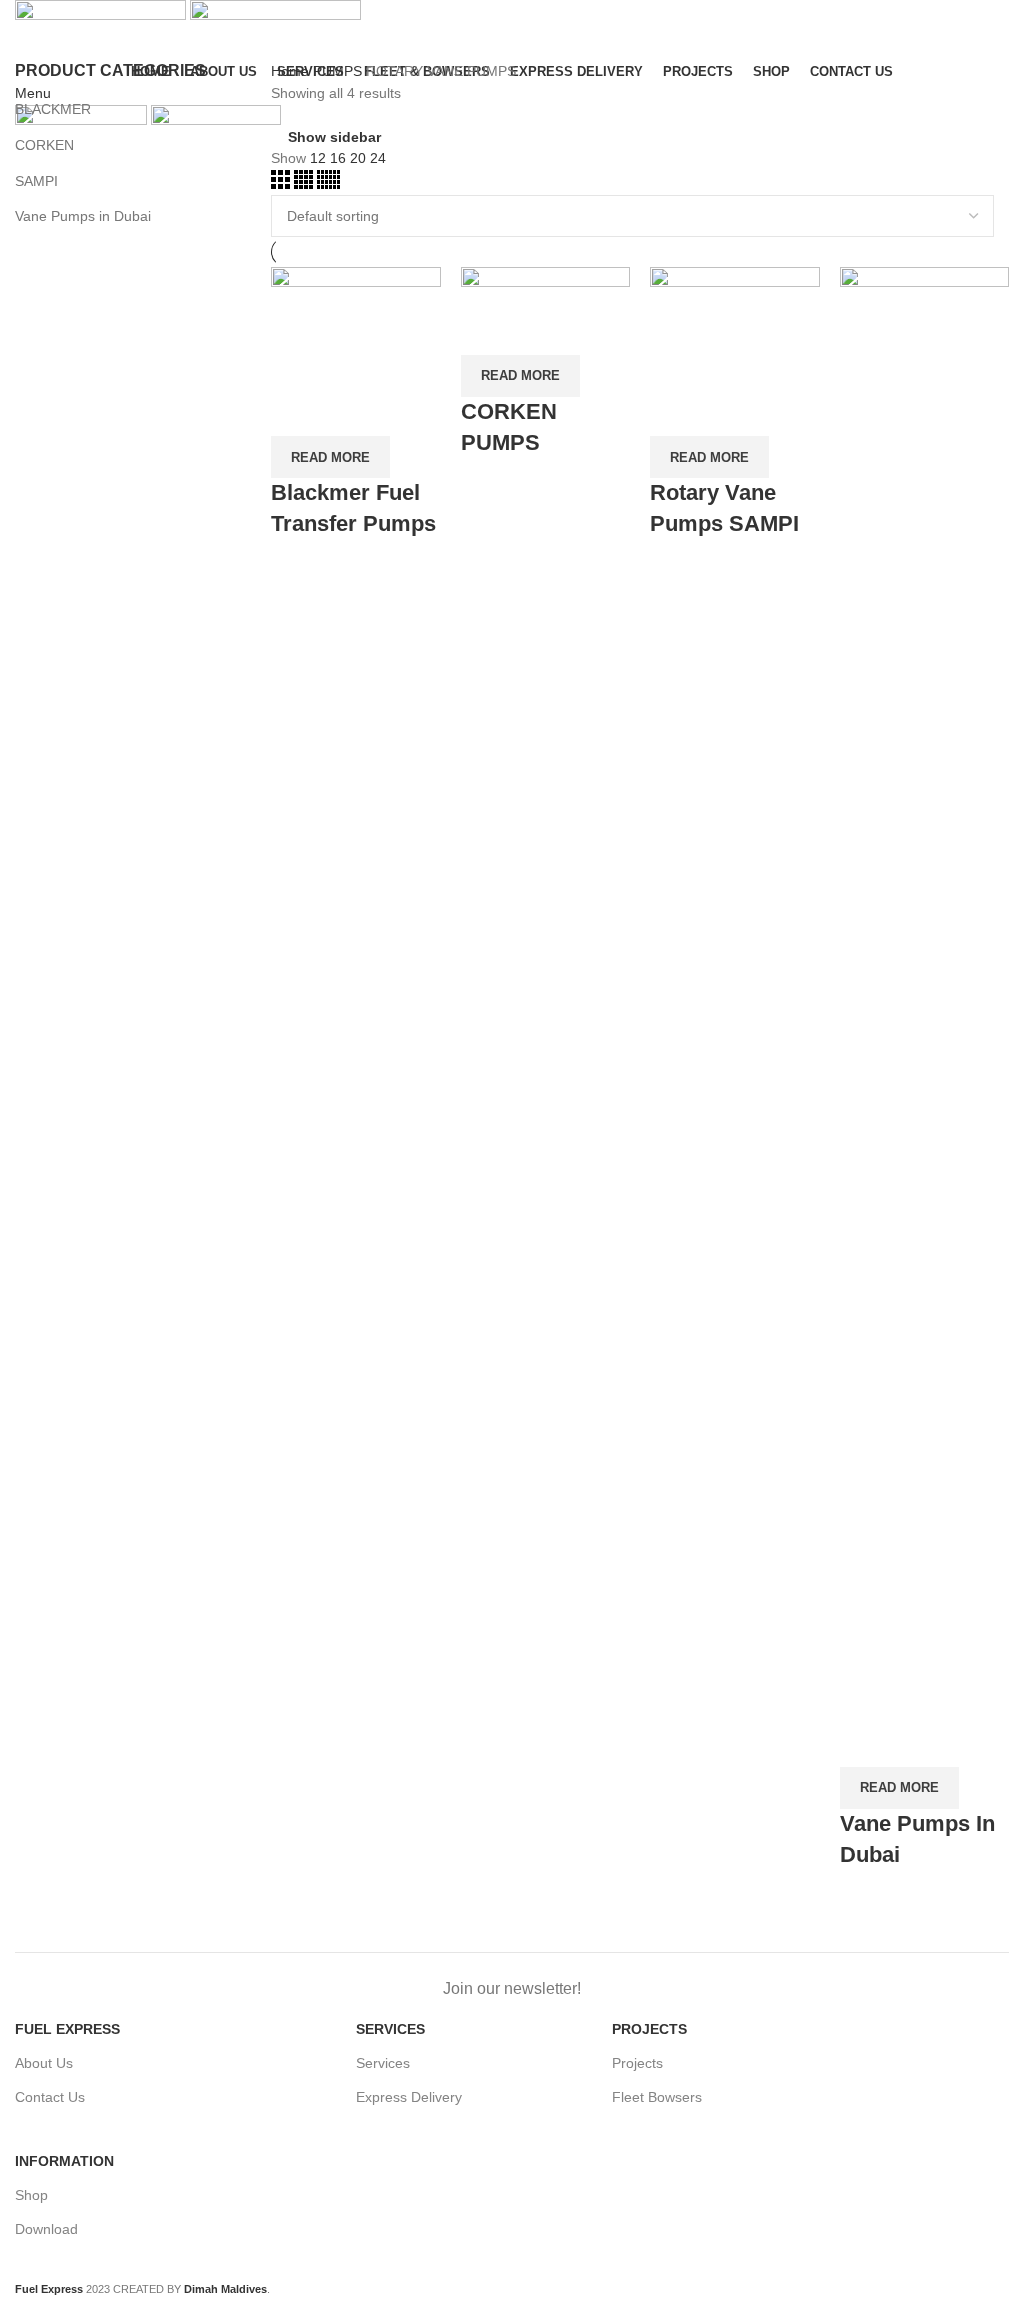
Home (292, 71)
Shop (31, 2195)
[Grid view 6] (328, 184)
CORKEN (44, 145)
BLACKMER (53, 109)
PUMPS (339, 71)
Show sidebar (334, 136)
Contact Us (50, 2097)
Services (383, 2063)
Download (46, 2229)
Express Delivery (409, 2097)
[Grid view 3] (282, 184)
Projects (637, 2063)
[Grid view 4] (305, 184)
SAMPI (36, 181)
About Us (44, 2063)
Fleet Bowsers (657, 2097)
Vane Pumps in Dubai (83, 216)
